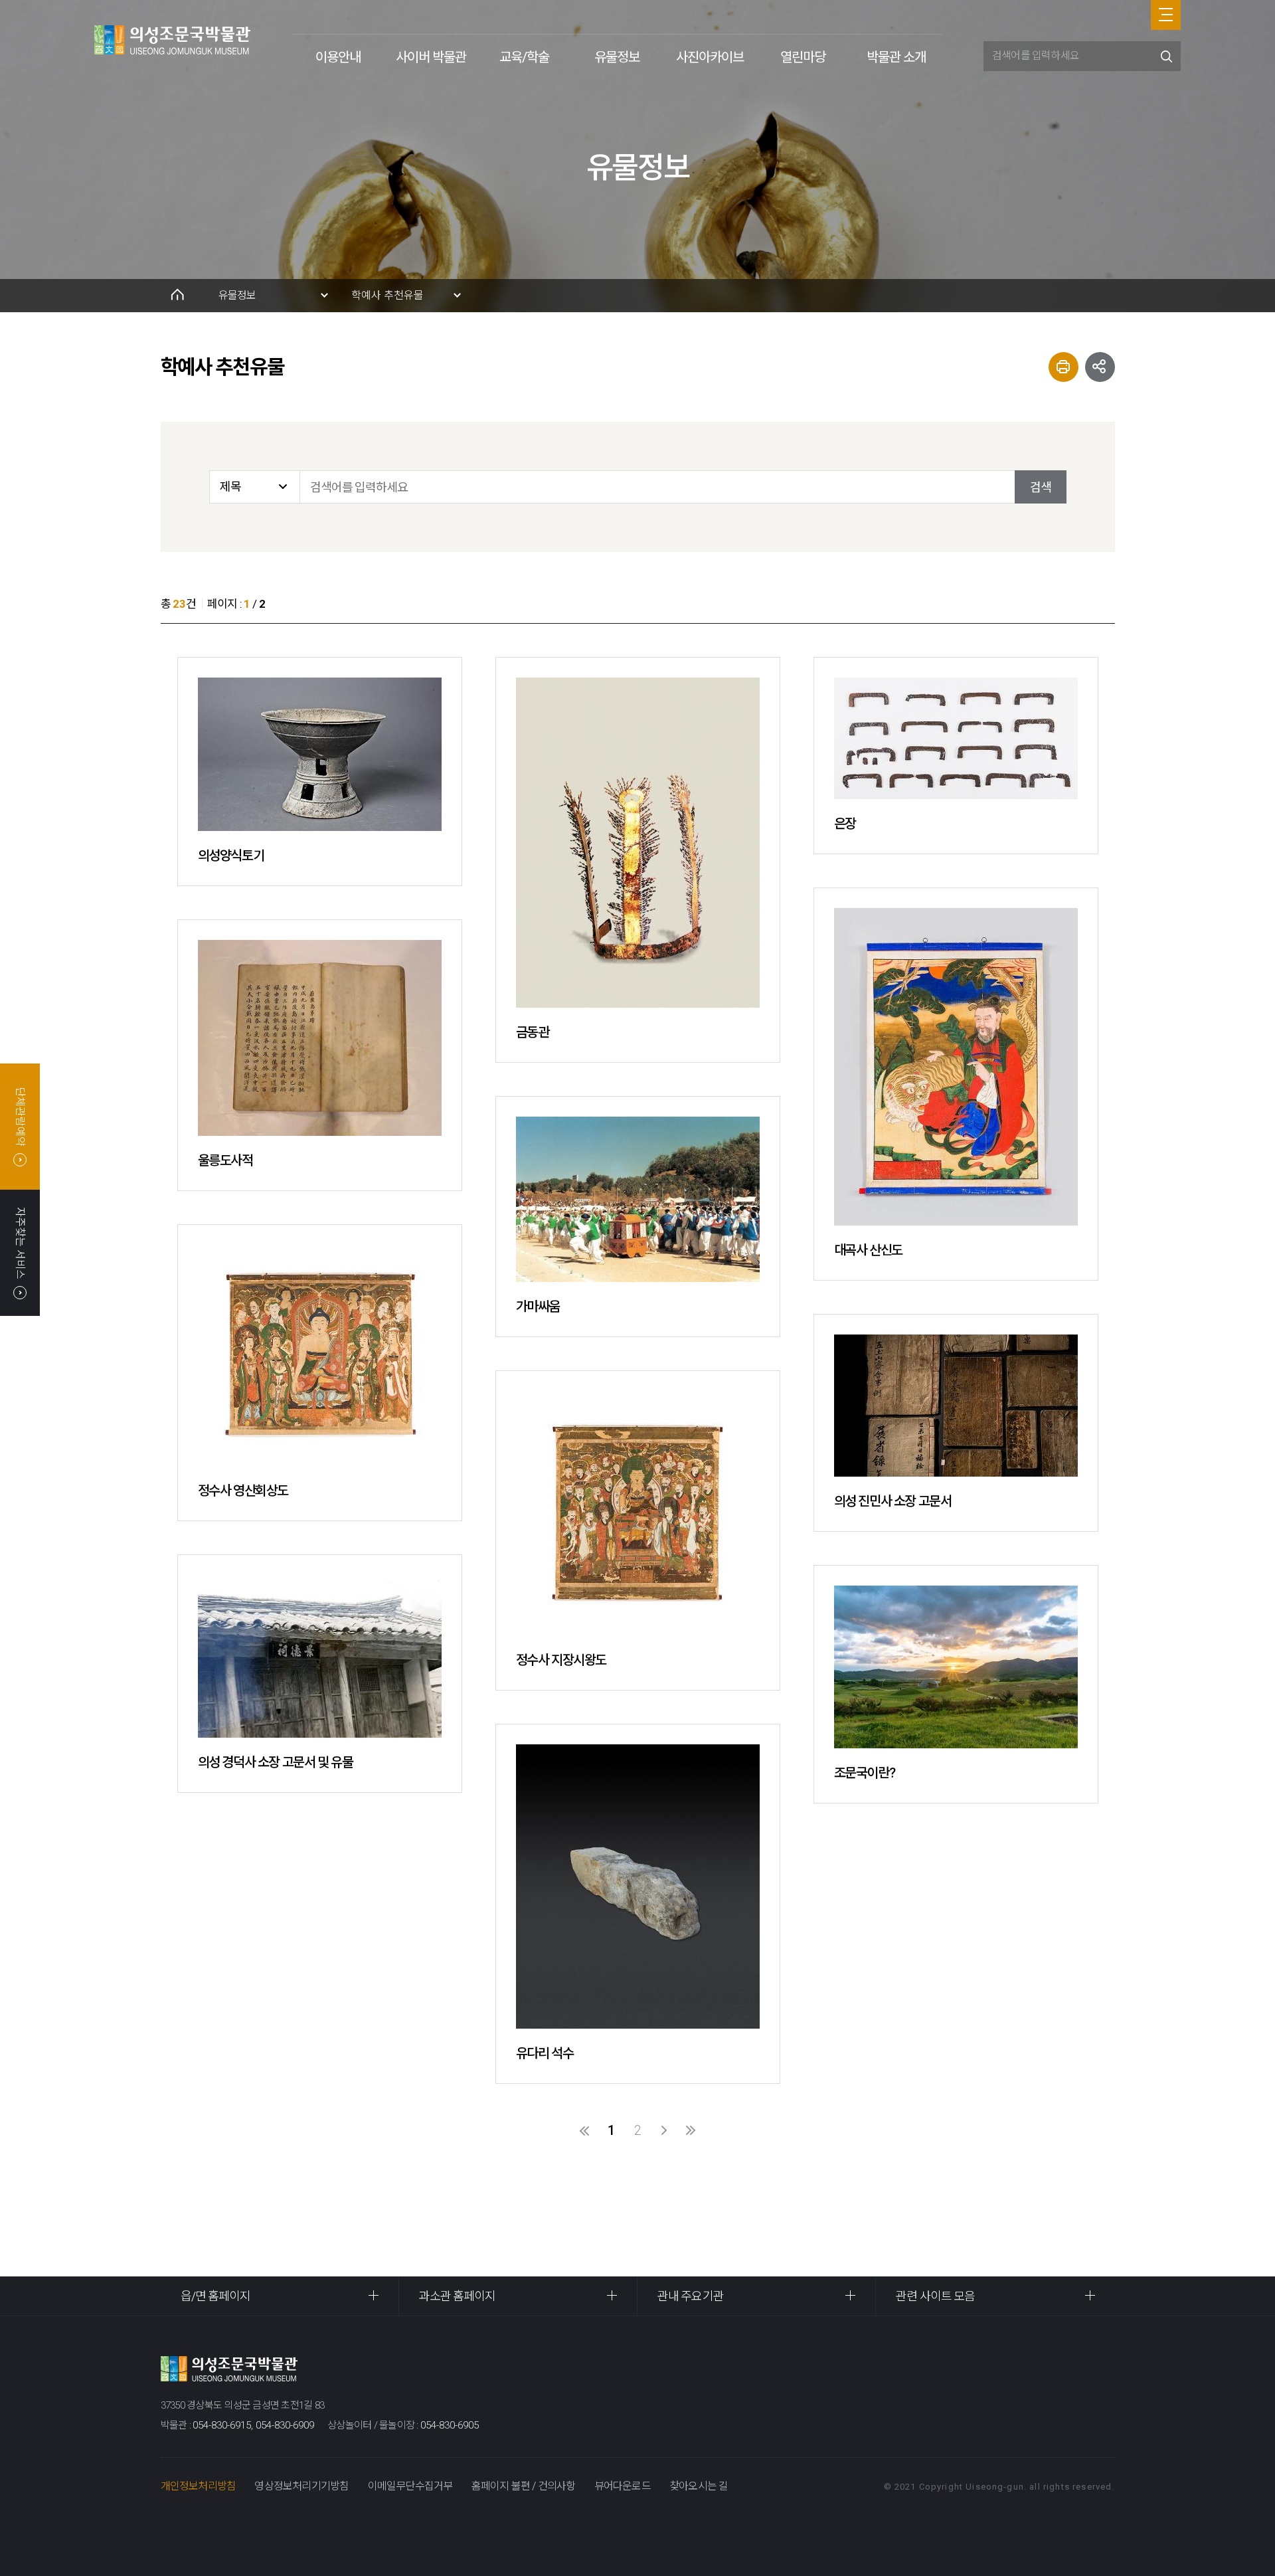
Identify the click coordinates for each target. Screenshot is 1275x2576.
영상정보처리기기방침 (301, 2486)
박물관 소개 (896, 57)
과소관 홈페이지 (458, 2296)
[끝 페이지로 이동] (691, 2130)
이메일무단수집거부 (410, 2486)
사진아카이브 (710, 57)
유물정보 (617, 57)
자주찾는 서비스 (20, 1242)
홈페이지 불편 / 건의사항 (524, 2486)
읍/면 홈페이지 (216, 2296)
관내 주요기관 (691, 2296)
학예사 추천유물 (387, 295)
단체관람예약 (20, 1117)
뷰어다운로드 (623, 2486)
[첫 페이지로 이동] (584, 2130)
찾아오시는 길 (699, 2486)
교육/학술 (524, 57)
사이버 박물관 (431, 57)
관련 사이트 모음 (935, 2296)
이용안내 (338, 57)
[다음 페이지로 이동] (664, 2130)
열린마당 (803, 57)
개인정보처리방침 (199, 2486)
